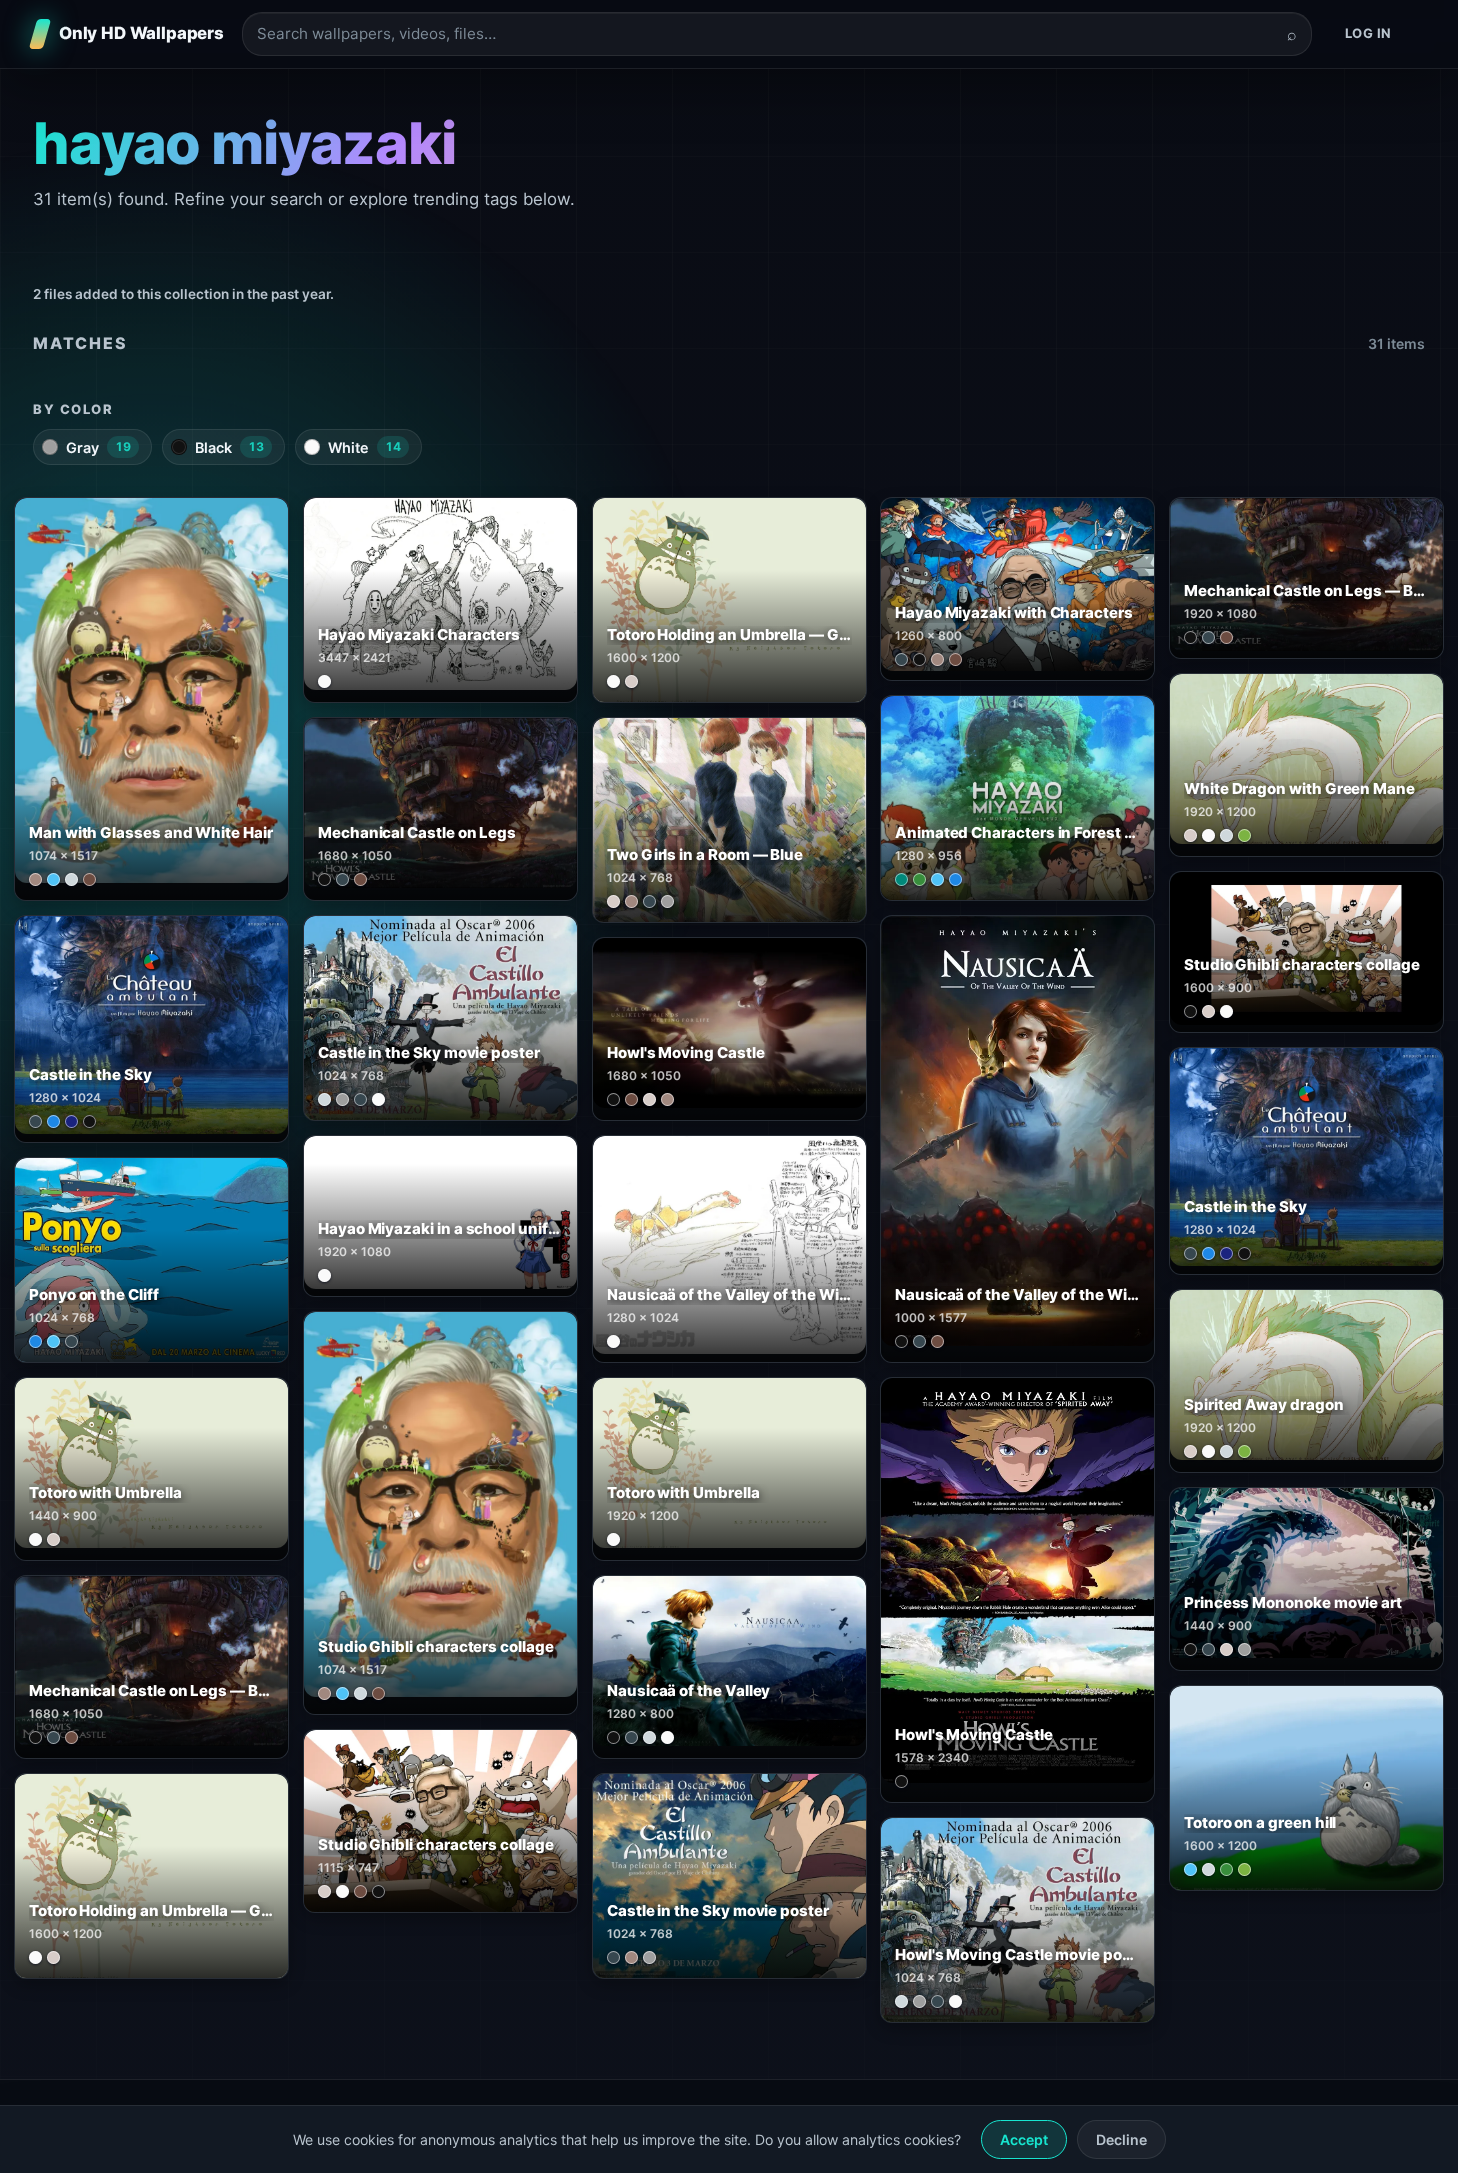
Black (229, 447)
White (364, 447)
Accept (1024, 2139)
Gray (98, 447)
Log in (1368, 33)
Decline (1121, 2139)
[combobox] (765, 34)
